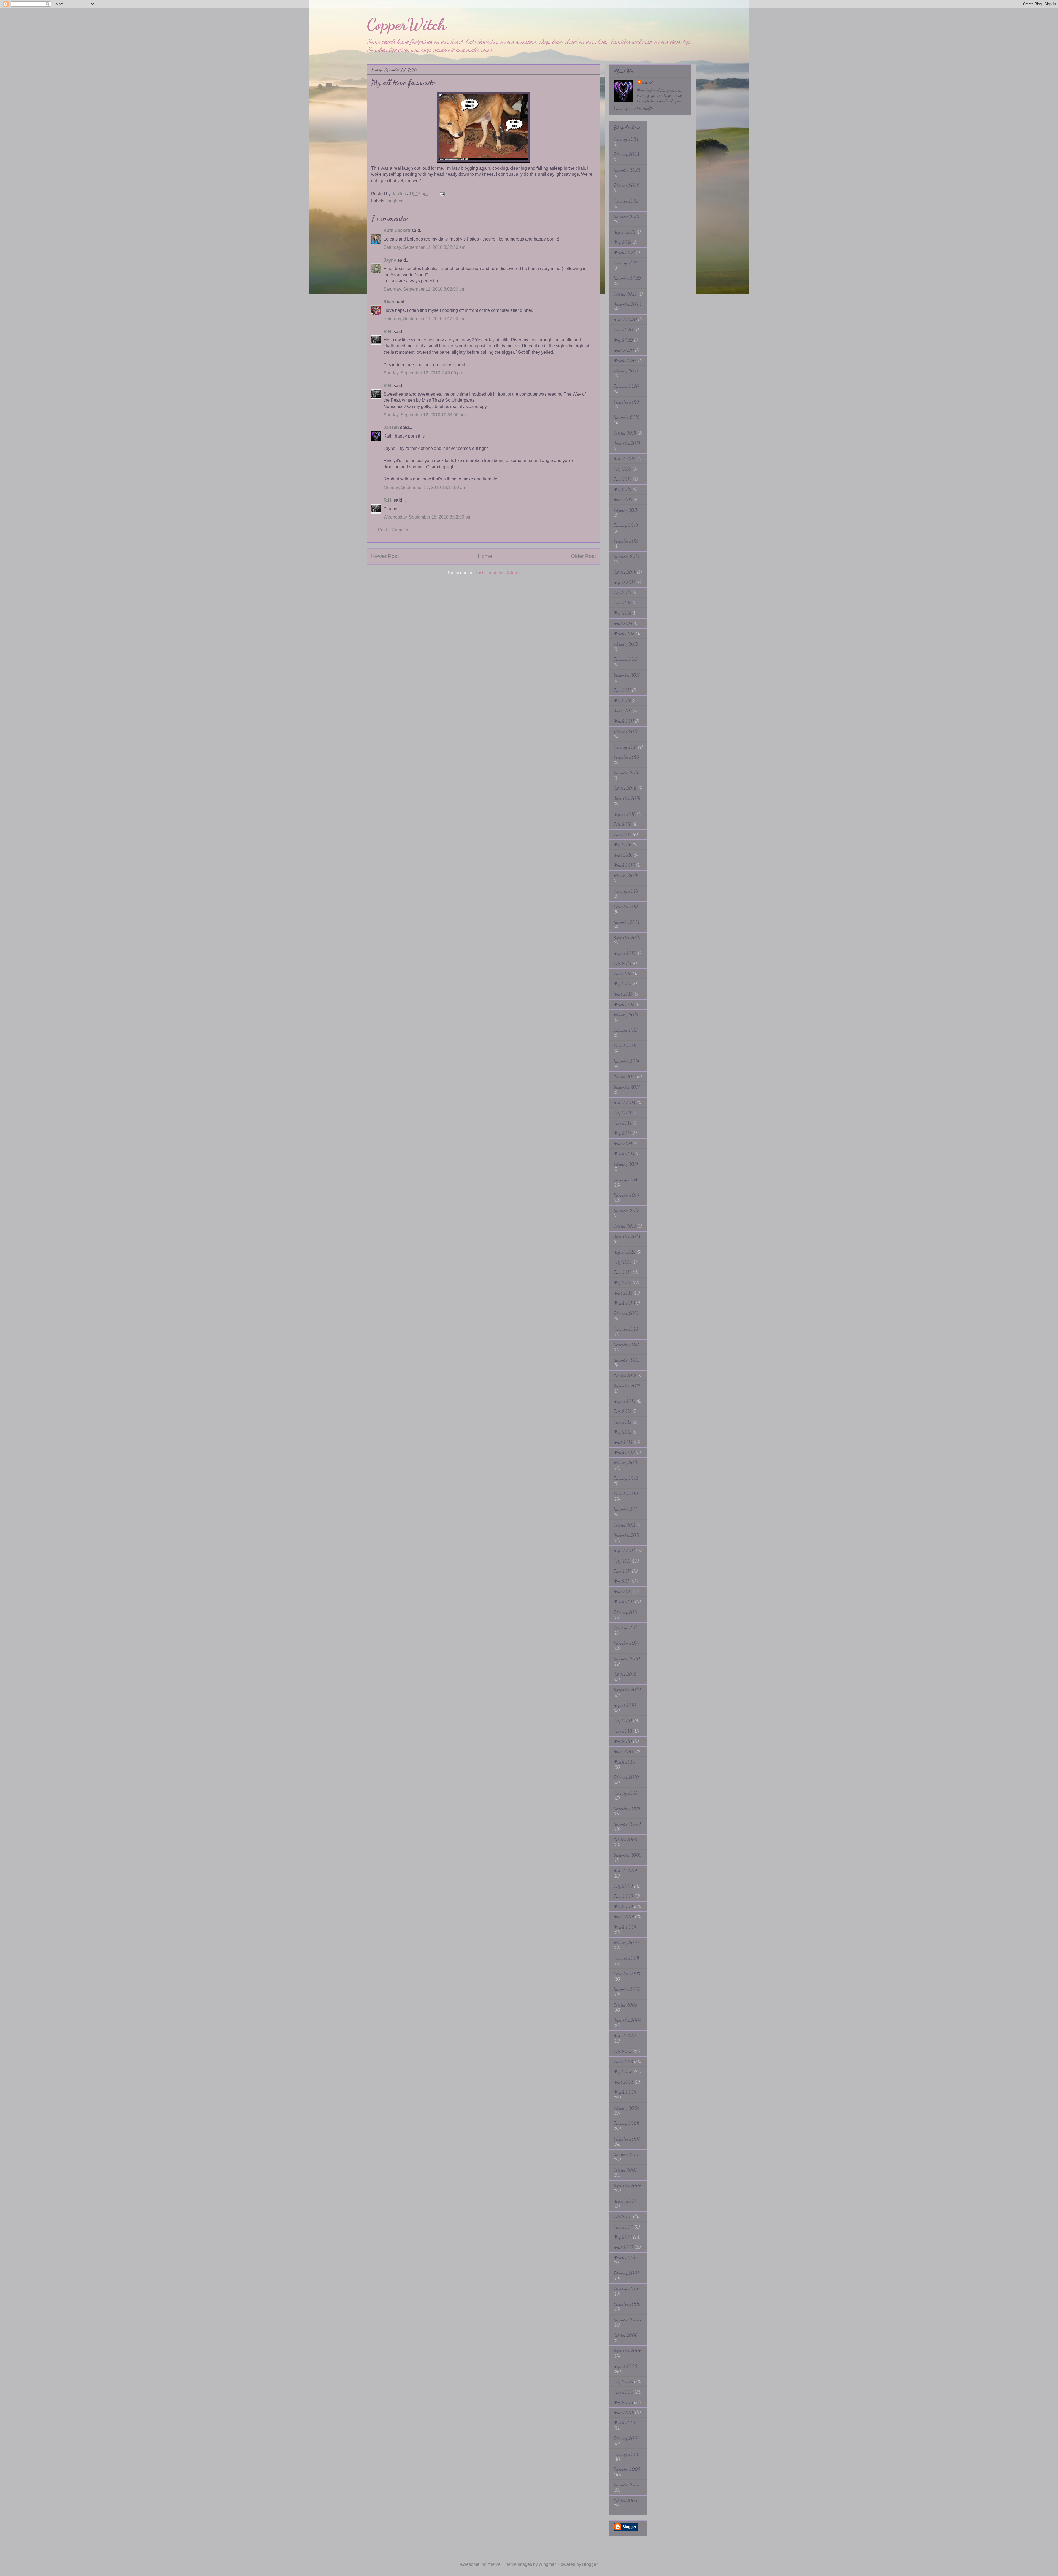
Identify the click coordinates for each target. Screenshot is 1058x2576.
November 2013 (627, 1210)
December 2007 (627, 2139)
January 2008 (626, 2123)
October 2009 (626, 1839)
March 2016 (624, 865)
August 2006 (625, 2366)
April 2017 (623, 711)
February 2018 (626, 644)
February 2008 (627, 2108)
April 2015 (623, 994)
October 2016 (625, 788)
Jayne (390, 260)
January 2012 (626, 1478)
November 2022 (627, 170)
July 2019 (623, 469)
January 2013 (626, 1329)
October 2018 (625, 572)
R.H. (388, 332)
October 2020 (626, 294)
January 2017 (625, 747)
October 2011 (624, 1525)
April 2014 (623, 1143)
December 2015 (626, 907)
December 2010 (627, 1643)
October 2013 (625, 1226)
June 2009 (623, 1896)
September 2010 (627, 1690)
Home (485, 556)
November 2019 (627, 417)
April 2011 (623, 1591)
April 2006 (624, 2412)
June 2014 (623, 1123)
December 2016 (626, 757)
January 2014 (626, 1179)
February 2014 (626, 1164)
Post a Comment (394, 530)
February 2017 (626, 731)
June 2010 (623, 1731)
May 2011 (622, 1581)
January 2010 (626, 1793)
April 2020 (624, 350)
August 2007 (625, 2201)
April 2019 (623, 500)
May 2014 (622, 1133)
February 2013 (626, 1313)
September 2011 (627, 1535)
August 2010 (625, 1705)
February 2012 (626, 1463)
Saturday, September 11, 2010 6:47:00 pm (424, 319)
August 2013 (625, 1252)
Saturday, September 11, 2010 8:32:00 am (424, 247)
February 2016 (626, 875)
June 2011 (622, 1571)
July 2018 (622, 592)
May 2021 (623, 242)
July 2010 (623, 1721)
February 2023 (626, 154)
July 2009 (623, 1886)
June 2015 (623, 974)
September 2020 (628, 304)
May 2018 (622, 613)
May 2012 (623, 1432)
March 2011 (624, 1602)
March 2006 (625, 2423)
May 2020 (623, 340)
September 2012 (627, 1386)
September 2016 (627, 798)
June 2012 (623, 1422)
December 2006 (627, 2304)
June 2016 (623, 834)
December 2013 (626, 1195)
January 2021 (626, 263)
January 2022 (626, 201)
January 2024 (626, 139)
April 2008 (624, 2082)
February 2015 (626, 1015)
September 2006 (628, 2350)
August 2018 (624, 582)
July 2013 (623, 1262)
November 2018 (626, 556)
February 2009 (627, 1942)
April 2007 (623, 2247)
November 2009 (627, 1824)
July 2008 (623, 2051)
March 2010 (624, 1762)
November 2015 (626, 922)
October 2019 (625, 433)
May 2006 (623, 2402)
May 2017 (622, 700)
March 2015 (624, 1004)
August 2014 (624, 1102)
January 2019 (626, 525)
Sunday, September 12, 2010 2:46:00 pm (423, 373)
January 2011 (625, 1628)
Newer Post (385, 556)
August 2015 (624, 953)
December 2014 (626, 1046)
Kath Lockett (397, 230)
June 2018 (623, 603)
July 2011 (622, 1561)
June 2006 (623, 2392)
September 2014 (627, 1087)
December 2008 (627, 1974)
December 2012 (626, 1344)
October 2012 (625, 1375)
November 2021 (627, 216)
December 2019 (626, 402)
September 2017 (627, 675)
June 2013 (623, 1272)
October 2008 (625, 2005)
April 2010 (623, 1752)
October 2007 (625, 2170)
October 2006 (626, 2335)
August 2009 (625, 1871)
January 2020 (626, 386)
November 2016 (627, 773)
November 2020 (627, 278)
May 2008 (623, 2072)
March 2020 (625, 361)
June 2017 (622, 690)
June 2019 (623, 479)
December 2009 (627, 1808)
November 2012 (627, 1360)
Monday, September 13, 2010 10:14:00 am (425, 488)
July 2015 (622, 963)
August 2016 (625, 814)
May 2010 (623, 1741)
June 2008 (623, 2061)
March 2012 (624, 1452)
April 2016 (623, 855)
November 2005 (627, 2485)
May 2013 (623, 1283)
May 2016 (623, 845)
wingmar (547, 2564)
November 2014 (626, 1061)
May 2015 (622, 984)
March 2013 (624, 1303)
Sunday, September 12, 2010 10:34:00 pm (425, 415)
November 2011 (626, 1509)
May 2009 (623, 1906)
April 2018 (623, 623)
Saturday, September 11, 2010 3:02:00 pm (424, 289)
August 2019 (625, 459)
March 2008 (625, 2092)
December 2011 (626, 1494)
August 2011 (624, 1550)
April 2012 (623, 1442)
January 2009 (626, 1958)
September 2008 (627, 2020)
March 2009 (625, 1927)
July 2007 (623, 2216)
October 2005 (625, 2500)
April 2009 (624, 1917)
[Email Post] (442, 194)
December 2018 (626, 541)
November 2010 (627, 1659)
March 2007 (624, 2257)
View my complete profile (633, 108)
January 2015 (626, 1030)
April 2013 (623, 1293)
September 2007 (627, 2185)
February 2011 (626, 1612)
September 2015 (627, 937)
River (389, 302)
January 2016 (626, 891)
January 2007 (626, 2289)
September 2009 (628, 1855)
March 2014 (624, 1154)
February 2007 (626, 2273)
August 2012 (625, 1401)
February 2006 (627, 2438)
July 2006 (623, 2382)
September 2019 (627, 443)
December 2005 (627, 2469)
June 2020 (623, 330)
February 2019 (626, 510)
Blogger (590, 2564)
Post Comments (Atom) (497, 573)
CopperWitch (406, 24)
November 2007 (627, 2154)
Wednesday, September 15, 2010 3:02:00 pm (427, 517)
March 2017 (624, 721)
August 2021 (625, 232)
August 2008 (625, 2036)
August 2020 (625, 319)
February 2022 (626, 185)
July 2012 (623, 1411)
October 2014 (625, 1077)
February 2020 (627, 371)
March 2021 (624, 253)
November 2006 (627, 2320)
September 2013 (627, 1236)
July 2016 (623, 824)
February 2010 (626, 1777)
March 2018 (624, 634)
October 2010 (625, 1674)
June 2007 (623, 2227)
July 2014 (622, 1113)
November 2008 (627, 1989)
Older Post (583, 556)
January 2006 (626, 2454)
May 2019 (623, 489)
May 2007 (623, 2237)
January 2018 (626, 659)
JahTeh (391, 427)
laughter (395, 201)
